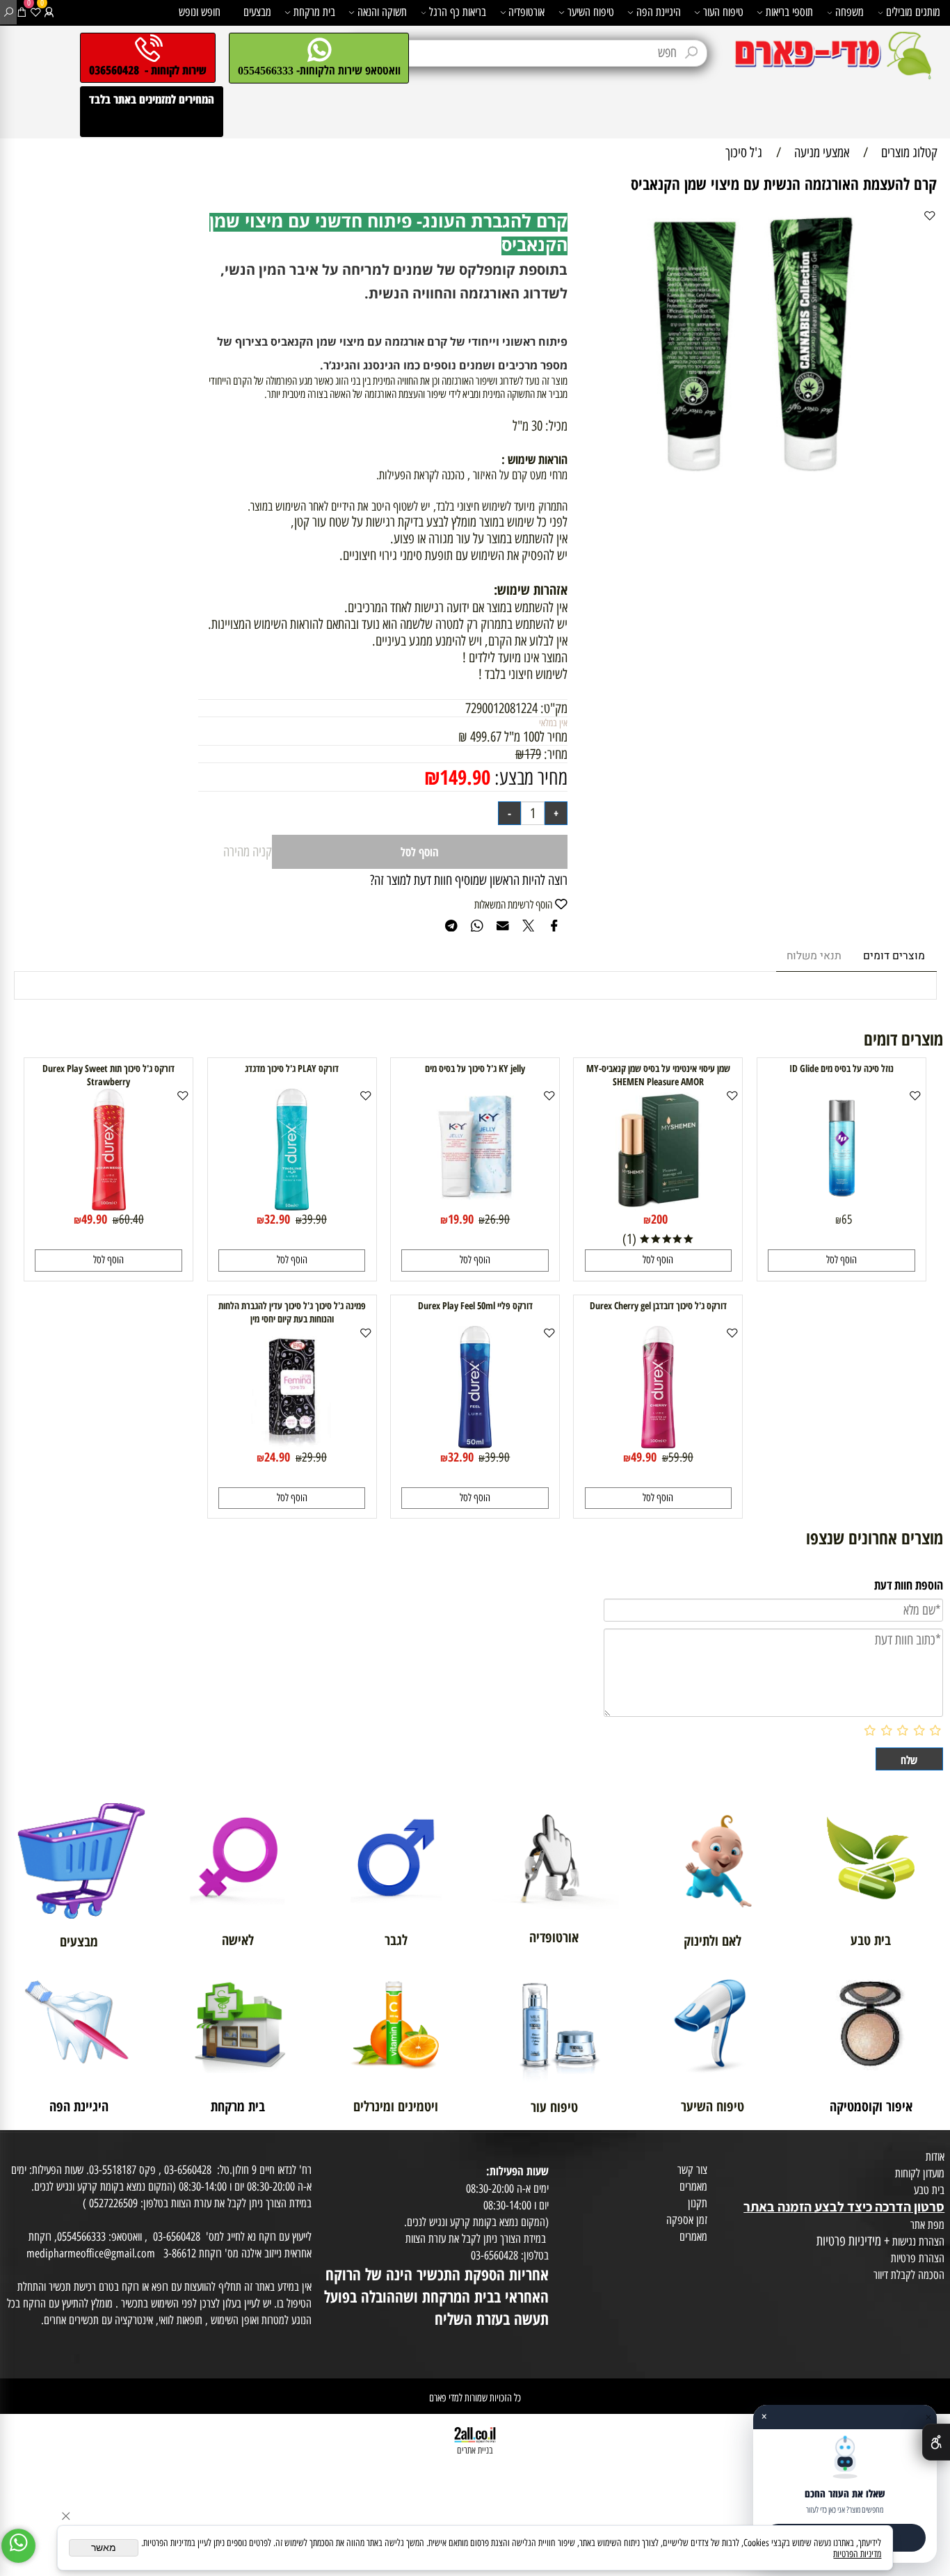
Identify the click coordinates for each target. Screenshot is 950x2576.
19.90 (461, 1219)
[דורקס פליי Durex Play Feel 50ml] (475, 1443)
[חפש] (9, 12)
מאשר (104, 2548)
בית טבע (929, 2190)
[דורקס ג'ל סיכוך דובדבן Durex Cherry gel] (658, 1443)
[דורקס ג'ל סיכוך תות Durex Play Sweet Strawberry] (109, 1206)
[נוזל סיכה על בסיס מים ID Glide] (842, 1206)
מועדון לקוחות (920, 2173)
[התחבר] (49, 12)
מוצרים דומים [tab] (894, 956)
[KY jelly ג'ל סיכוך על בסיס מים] (475, 1206)
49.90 (94, 1219)
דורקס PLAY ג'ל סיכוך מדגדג (292, 1068)
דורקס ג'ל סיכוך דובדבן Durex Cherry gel (658, 1305)
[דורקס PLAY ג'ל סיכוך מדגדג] (292, 1206)
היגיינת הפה (659, 12)
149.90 (465, 777)
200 (659, 1219)
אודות (935, 2157)
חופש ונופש (200, 12)
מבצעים (257, 12)
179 (533, 754)
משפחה (850, 12)
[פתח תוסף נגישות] (936, 2442)
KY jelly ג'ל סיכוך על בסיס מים (475, 1068)
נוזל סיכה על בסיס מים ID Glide (842, 1068)
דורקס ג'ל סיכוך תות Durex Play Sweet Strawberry (108, 1075)
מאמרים (693, 2186)
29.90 (314, 1457)
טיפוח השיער (591, 12)
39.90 (314, 1219)
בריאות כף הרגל (458, 12)
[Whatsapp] (18, 2546)
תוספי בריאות (789, 12)
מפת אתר (927, 2225)
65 (847, 1219)
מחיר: (554, 754)
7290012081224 (501, 708)
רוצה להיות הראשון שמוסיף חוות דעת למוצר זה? (469, 880)
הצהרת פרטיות (918, 2258)
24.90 (277, 1457)
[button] (842, 1260)
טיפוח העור (723, 12)
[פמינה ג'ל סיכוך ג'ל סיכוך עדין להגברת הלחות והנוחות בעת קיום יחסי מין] (292, 1443)
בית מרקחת (314, 12)
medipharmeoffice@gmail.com (91, 2253)
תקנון (698, 2203)
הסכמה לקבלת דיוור (909, 2275)
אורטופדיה (526, 12)
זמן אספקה (687, 2220)
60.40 (131, 1219)
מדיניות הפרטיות (857, 2554)
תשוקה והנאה (382, 12)
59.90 (681, 1457)
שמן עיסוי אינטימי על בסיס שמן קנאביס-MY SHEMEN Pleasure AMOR (658, 1075)
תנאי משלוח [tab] (814, 956)
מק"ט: (554, 708)
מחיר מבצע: (529, 777)
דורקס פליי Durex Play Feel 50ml (475, 1305)
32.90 (277, 1219)
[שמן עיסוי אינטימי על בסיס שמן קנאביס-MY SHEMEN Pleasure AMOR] (658, 1206)
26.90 (497, 1219)
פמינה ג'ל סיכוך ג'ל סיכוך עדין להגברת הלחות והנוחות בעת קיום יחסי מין (292, 1312)
